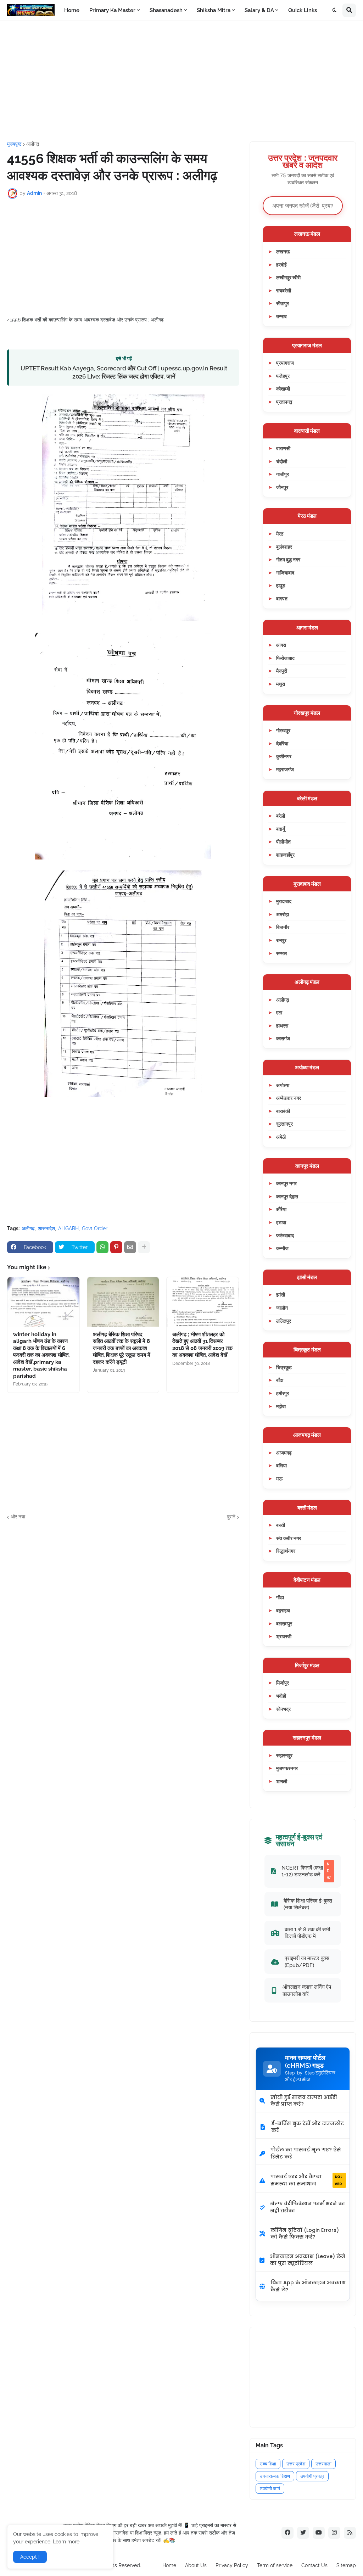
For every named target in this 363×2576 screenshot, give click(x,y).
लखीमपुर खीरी (288, 277)
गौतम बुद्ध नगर (288, 559)
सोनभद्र (283, 1709)
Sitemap (346, 2565)
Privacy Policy (232, 2565)
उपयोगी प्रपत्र (312, 2476)
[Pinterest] (116, 1247)
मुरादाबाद (284, 901)
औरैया (281, 1209)
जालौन (282, 1308)
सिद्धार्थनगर (286, 1551)
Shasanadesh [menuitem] (166, 10)
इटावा (281, 1222)
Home (169, 2565)
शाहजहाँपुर (285, 855)
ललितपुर (284, 1321)
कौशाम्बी (283, 389)
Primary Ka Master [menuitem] (112, 10)
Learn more (66, 2542)
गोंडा (280, 1597)
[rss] (350, 2533)
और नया (18, 1517)
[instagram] (334, 2533)
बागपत (282, 598)
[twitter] (303, 2533)
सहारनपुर (284, 1755)
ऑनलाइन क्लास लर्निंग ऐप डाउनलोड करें (307, 1990)
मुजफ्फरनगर (287, 1768)
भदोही (281, 1696)
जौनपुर (282, 487)
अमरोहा (283, 914)
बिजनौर (283, 927)
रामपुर (281, 940)
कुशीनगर (284, 756)
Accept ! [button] (30, 2557)
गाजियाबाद (285, 573)
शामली (282, 1781)
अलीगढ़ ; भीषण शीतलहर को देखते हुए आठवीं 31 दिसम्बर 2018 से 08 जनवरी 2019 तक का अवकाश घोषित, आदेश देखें (202, 1345)
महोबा (281, 1406)
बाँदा (280, 1380)
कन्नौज (282, 1248)
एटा (279, 1012)
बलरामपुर (284, 1623)
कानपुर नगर (286, 1183)
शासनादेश (46, 1228)
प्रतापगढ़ (284, 402)
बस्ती (281, 1525)
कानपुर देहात (287, 1196)
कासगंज (283, 1038)
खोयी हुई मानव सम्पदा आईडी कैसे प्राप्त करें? (304, 2101)
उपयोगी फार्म (270, 2489)
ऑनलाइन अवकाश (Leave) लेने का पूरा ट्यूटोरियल (308, 2260)
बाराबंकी (283, 1111)
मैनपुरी (282, 671)
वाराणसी (283, 448)
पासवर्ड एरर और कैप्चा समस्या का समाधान (306, 2180)
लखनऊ (283, 251)
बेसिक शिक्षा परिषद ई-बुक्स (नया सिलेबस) (308, 1904)
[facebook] (287, 2533)
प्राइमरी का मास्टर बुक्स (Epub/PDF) (307, 1962)
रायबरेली (284, 290)
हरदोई (281, 265)
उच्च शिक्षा (268, 2464)
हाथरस (282, 1026)
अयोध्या (283, 1085)
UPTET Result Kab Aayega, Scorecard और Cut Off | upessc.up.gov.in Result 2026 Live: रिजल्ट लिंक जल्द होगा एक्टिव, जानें (124, 372)
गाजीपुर (283, 474)
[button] (335, 10)
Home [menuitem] (72, 10)
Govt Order (95, 1228)
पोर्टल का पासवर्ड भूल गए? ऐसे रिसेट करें (306, 2153)
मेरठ (280, 534)
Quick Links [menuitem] (303, 10)
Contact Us (314, 2565)
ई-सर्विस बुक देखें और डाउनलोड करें (308, 2127)
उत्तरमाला (323, 2464)
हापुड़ (281, 585)
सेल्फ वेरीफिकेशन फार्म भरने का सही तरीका (308, 2207)
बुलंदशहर (284, 547)
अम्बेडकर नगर (289, 1098)
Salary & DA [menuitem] (259, 10)
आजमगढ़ (284, 1453)
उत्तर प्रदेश (296, 2464)
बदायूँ (281, 829)
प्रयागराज (285, 363)
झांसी (281, 1295)
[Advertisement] (181, 81)
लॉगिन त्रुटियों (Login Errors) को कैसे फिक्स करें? (305, 2234)
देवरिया (282, 743)
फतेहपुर (283, 376)
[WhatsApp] (102, 1247)
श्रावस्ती (284, 1636)
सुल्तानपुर (284, 1124)
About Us (196, 2565)
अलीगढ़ (33, 144)
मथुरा (281, 684)
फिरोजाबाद (285, 658)
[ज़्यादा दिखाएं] (144, 1247)
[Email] (130, 1247)
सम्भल (281, 953)
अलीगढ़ (283, 1000)
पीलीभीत (283, 842)
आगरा (281, 645)
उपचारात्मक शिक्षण (275, 2476)
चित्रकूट (284, 1367)
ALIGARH (68, 1228)
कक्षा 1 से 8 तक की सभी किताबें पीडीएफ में (307, 1933)
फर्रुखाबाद (285, 1235)
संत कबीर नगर (289, 1538)
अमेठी (281, 1137)
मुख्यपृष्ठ (14, 144)
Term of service (275, 2565)
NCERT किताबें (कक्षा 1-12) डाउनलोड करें (306, 1871)
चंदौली (282, 461)
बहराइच (283, 1610)
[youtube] (319, 2533)
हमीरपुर (283, 1393)
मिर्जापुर (283, 1683)
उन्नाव (281, 316)
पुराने (231, 1517)
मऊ (279, 1479)
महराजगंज (285, 769)
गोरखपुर (283, 730)
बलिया (281, 1465)
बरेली (281, 816)
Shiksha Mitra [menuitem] (214, 10)
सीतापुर (283, 303)
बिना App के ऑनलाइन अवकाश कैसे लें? (308, 2286)
